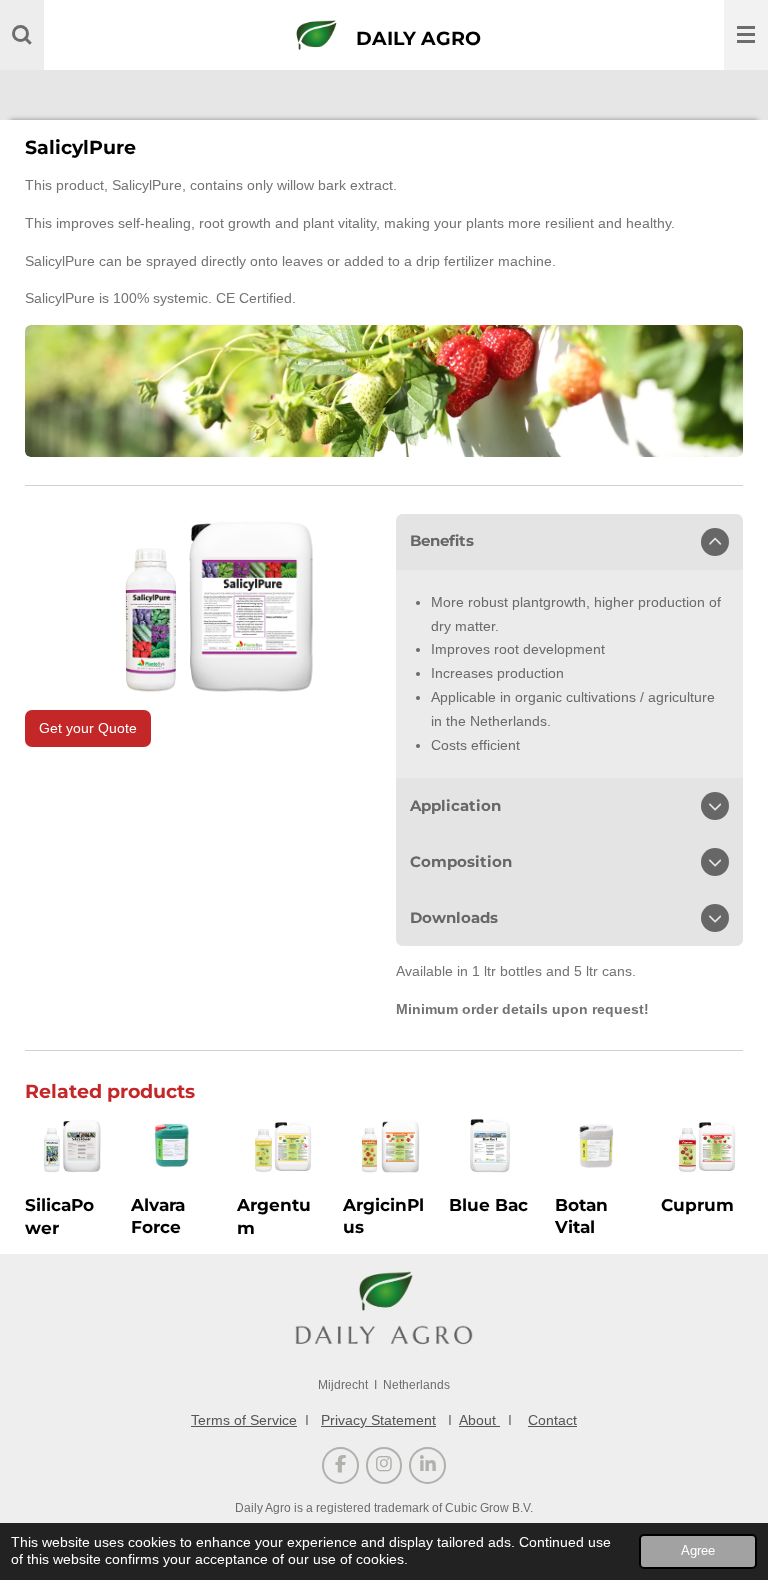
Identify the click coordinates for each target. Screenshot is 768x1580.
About (479, 1420)
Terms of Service (244, 1420)
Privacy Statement (378, 1420)
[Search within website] (22, 35)
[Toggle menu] (746, 35)
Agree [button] (698, 1551)
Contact (552, 1420)
